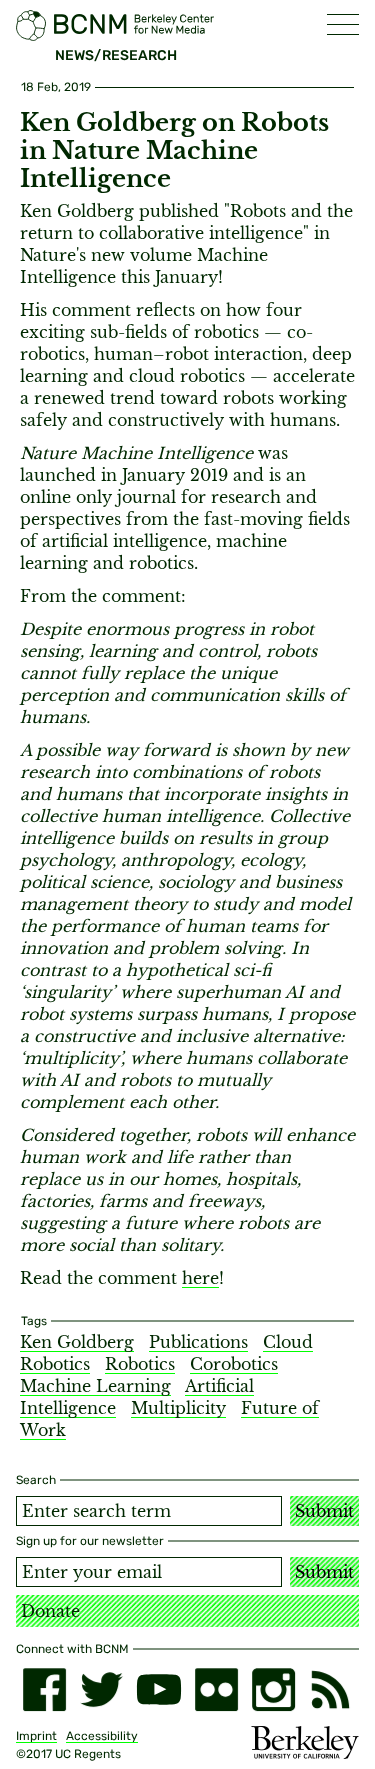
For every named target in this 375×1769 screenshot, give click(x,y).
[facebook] (44, 1689)
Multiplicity (178, 1408)
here (200, 1278)
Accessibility (102, 1736)
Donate (50, 1611)
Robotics (140, 1364)
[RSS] (330, 1689)
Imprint (36, 1736)
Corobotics (234, 1364)
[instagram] (273, 1689)
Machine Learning (95, 1386)
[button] (343, 24)
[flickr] (216, 1689)
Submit (324, 1511)
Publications (198, 1342)
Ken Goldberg (77, 1342)
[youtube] (158, 1689)
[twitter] (101, 1689)
